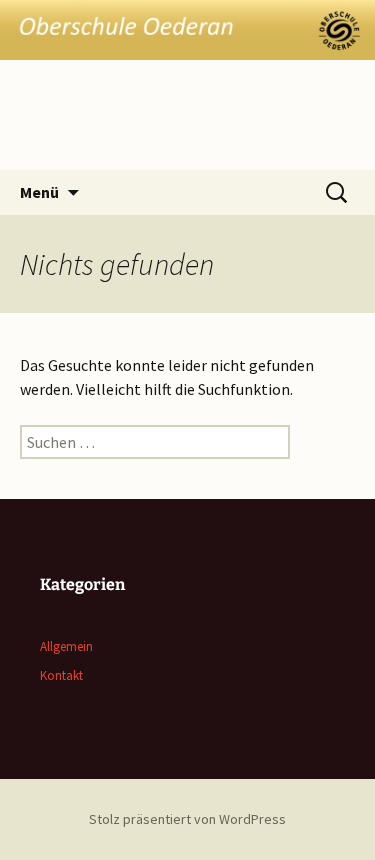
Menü (39, 192)
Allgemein (66, 646)
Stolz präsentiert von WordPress (187, 819)
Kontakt (61, 675)
